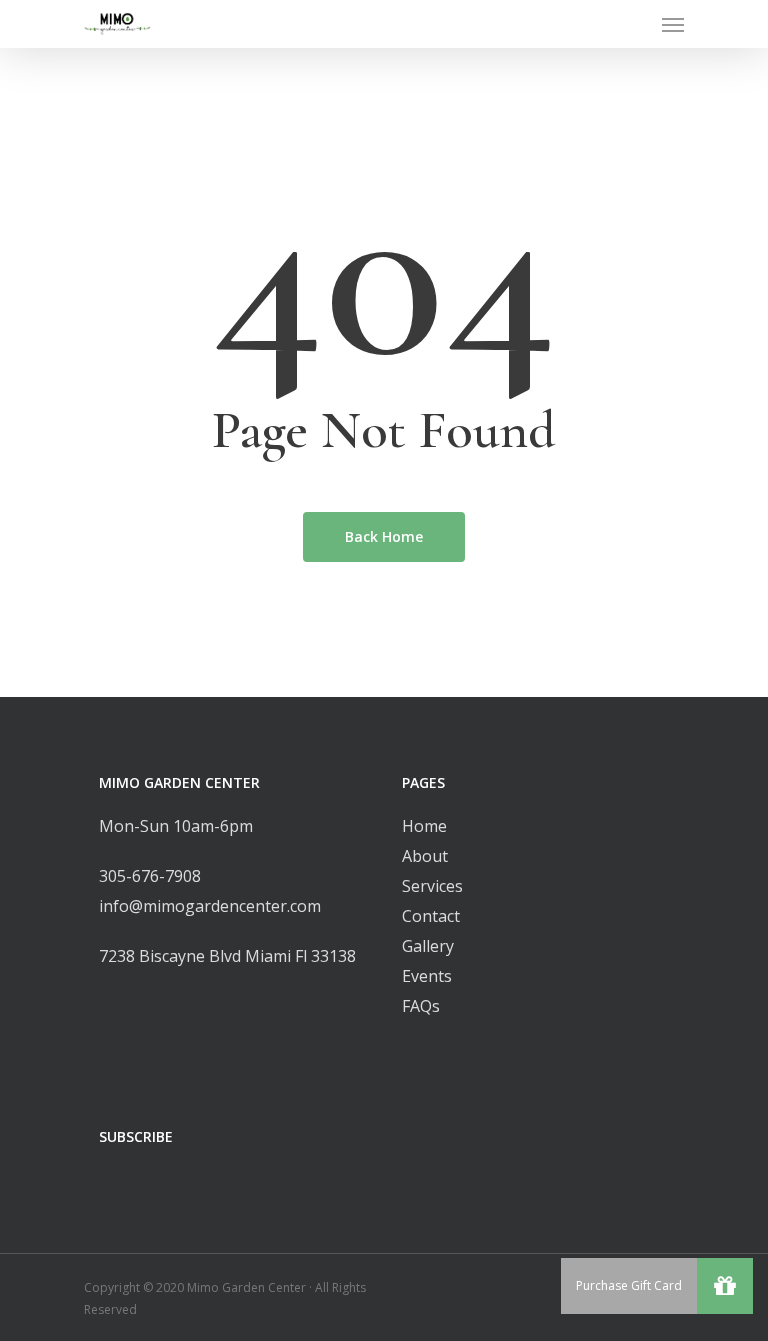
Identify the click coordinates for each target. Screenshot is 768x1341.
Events (427, 976)
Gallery (428, 946)
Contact (431, 916)
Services (432, 886)
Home (424, 826)
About (425, 856)
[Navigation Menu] (673, 24)
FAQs (421, 1006)
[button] (725, 1286)
